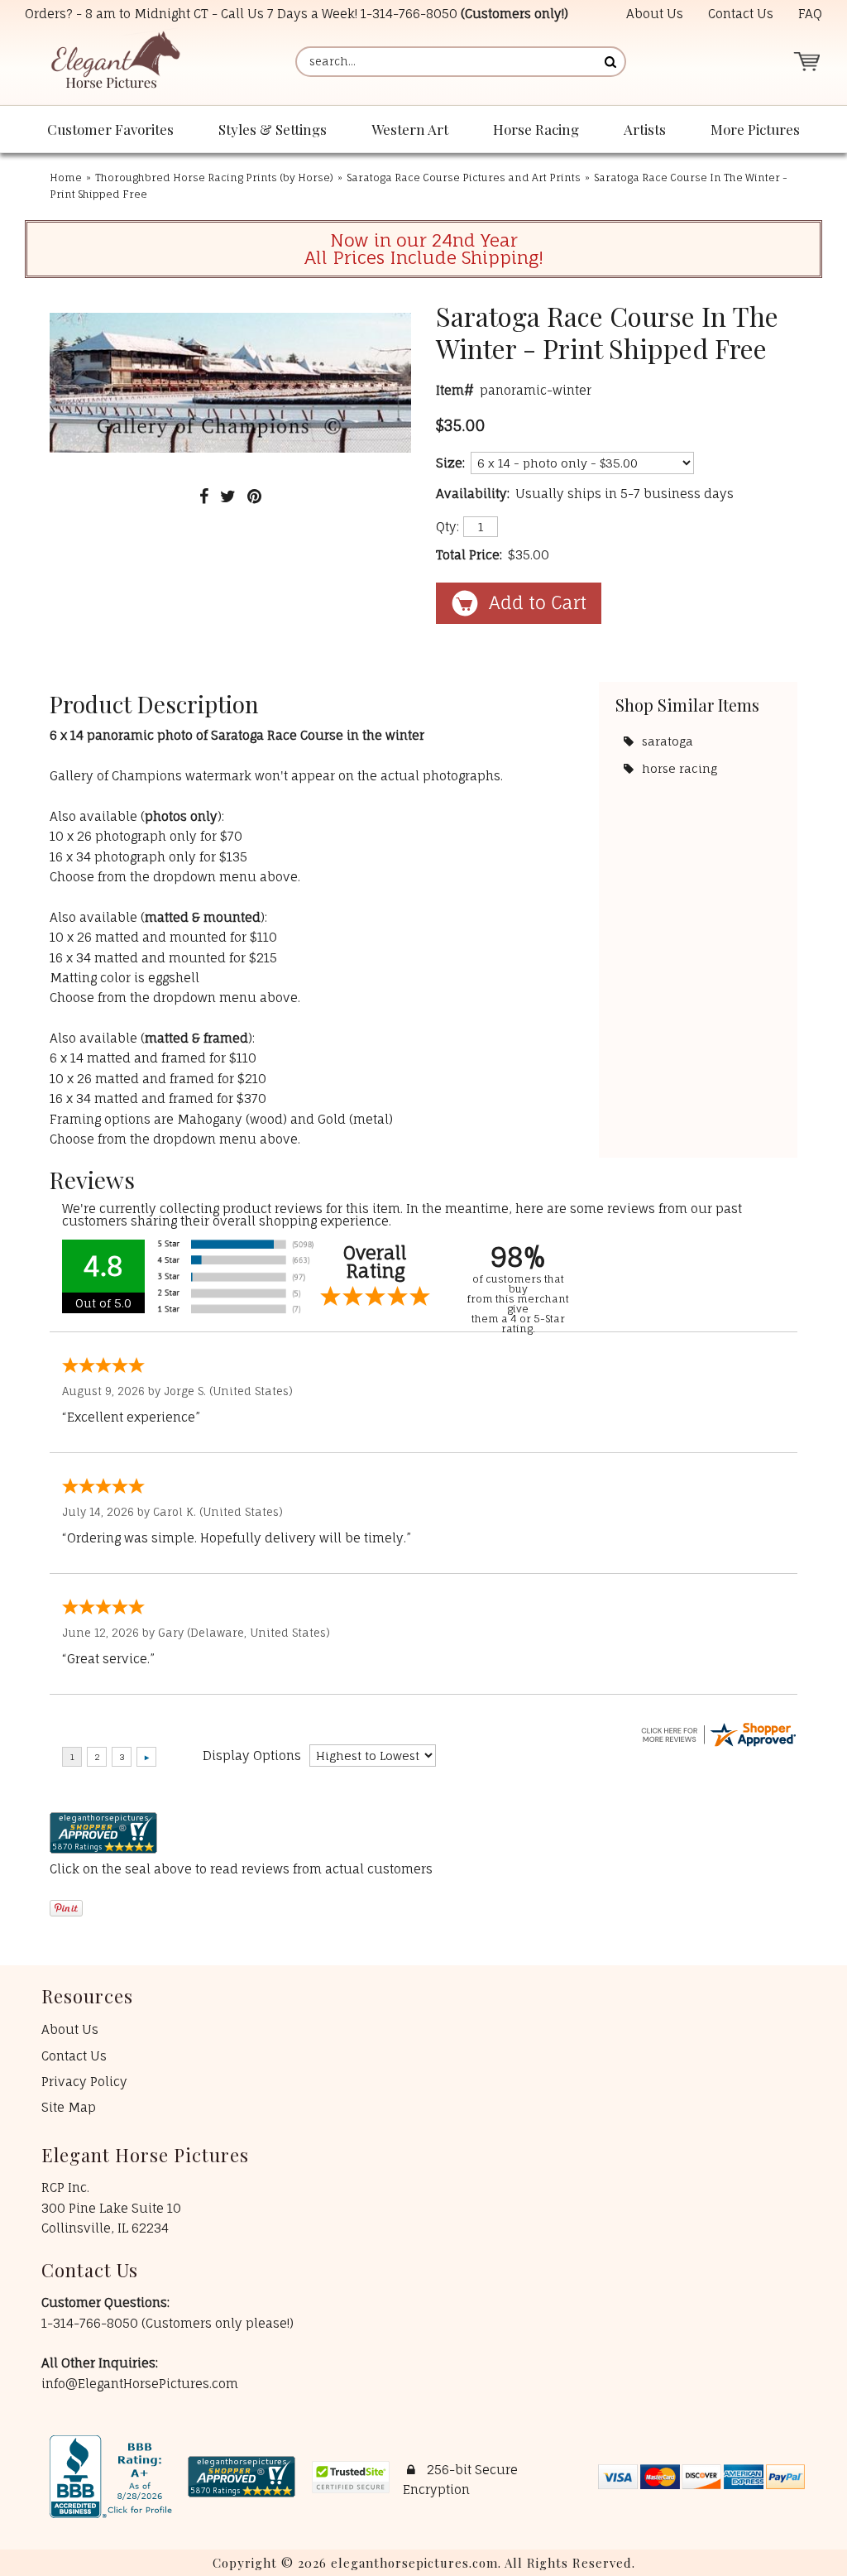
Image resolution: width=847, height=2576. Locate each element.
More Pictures (755, 129)
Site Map (69, 2107)
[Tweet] (228, 496)
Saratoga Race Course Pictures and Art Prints (464, 177)
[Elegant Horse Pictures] (115, 62)
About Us (655, 14)
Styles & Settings (273, 129)
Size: (450, 463)
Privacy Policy (84, 2082)
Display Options (252, 1756)
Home (66, 177)
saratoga (668, 741)
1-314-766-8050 (409, 14)
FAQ (810, 14)
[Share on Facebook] (204, 496)
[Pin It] (254, 496)
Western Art (410, 129)
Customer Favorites (110, 129)
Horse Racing (536, 129)
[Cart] (806, 62)
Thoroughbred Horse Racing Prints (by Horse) (214, 177)
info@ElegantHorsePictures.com (140, 2384)
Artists (645, 129)
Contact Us (741, 14)
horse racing (680, 768)
